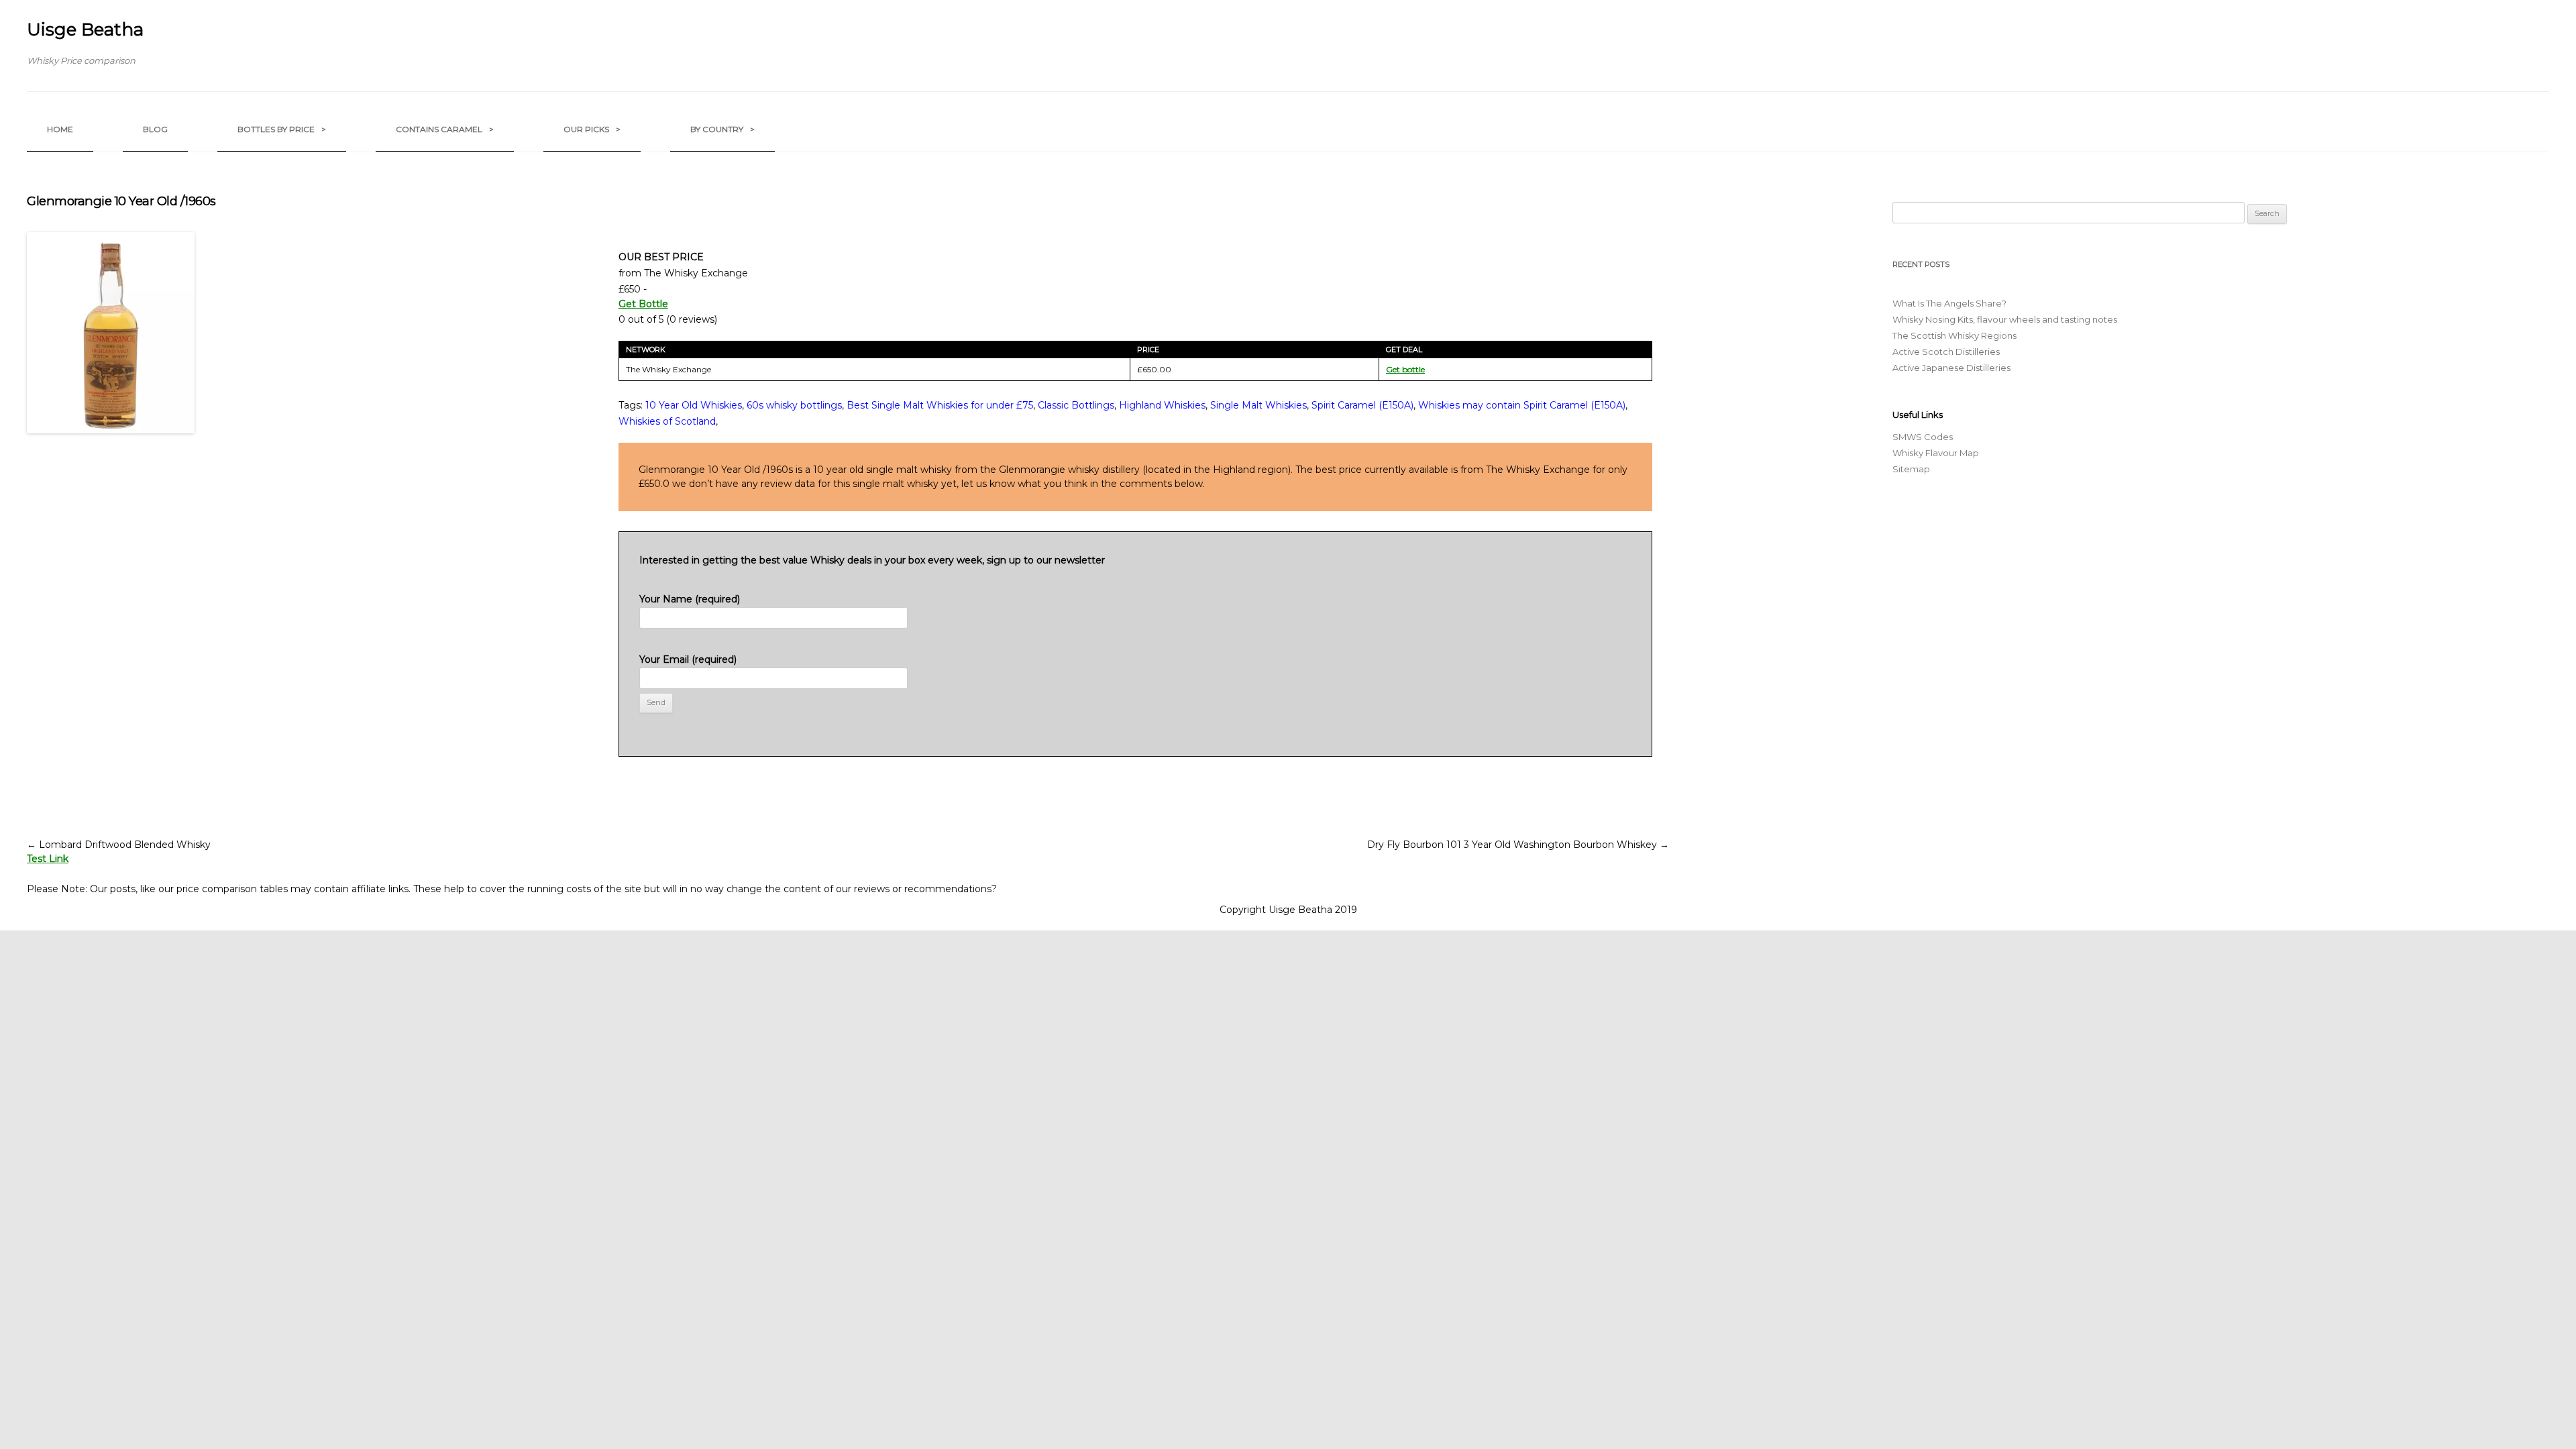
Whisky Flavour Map (1936, 453)
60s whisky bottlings (794, 405)
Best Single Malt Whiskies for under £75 (940, 405)
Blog (155, 129)
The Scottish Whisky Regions (1954, 335)
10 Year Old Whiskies (694, 405)
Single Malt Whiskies (1258, 405)
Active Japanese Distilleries (1951, 368)
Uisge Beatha (85, 30)
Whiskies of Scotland (667, 421)
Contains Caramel (445, 129)
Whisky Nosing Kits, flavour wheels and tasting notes (2005, 319)
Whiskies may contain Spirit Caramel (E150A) (1522, 405)
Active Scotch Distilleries (1946, 352)
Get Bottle (643, 304)
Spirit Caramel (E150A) (1362, 405)
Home (60, 129)
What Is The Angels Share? (1949, 303)
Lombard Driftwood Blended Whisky (119, 845)
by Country (722, 129)
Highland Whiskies (1162, 405)
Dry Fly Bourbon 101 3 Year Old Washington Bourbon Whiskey (1518, 845)
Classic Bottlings (1076, 405)
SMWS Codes (1923, 437)
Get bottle (1405, 369)
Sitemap (1911, 469)
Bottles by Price (282, 129)
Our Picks (592, 129)
